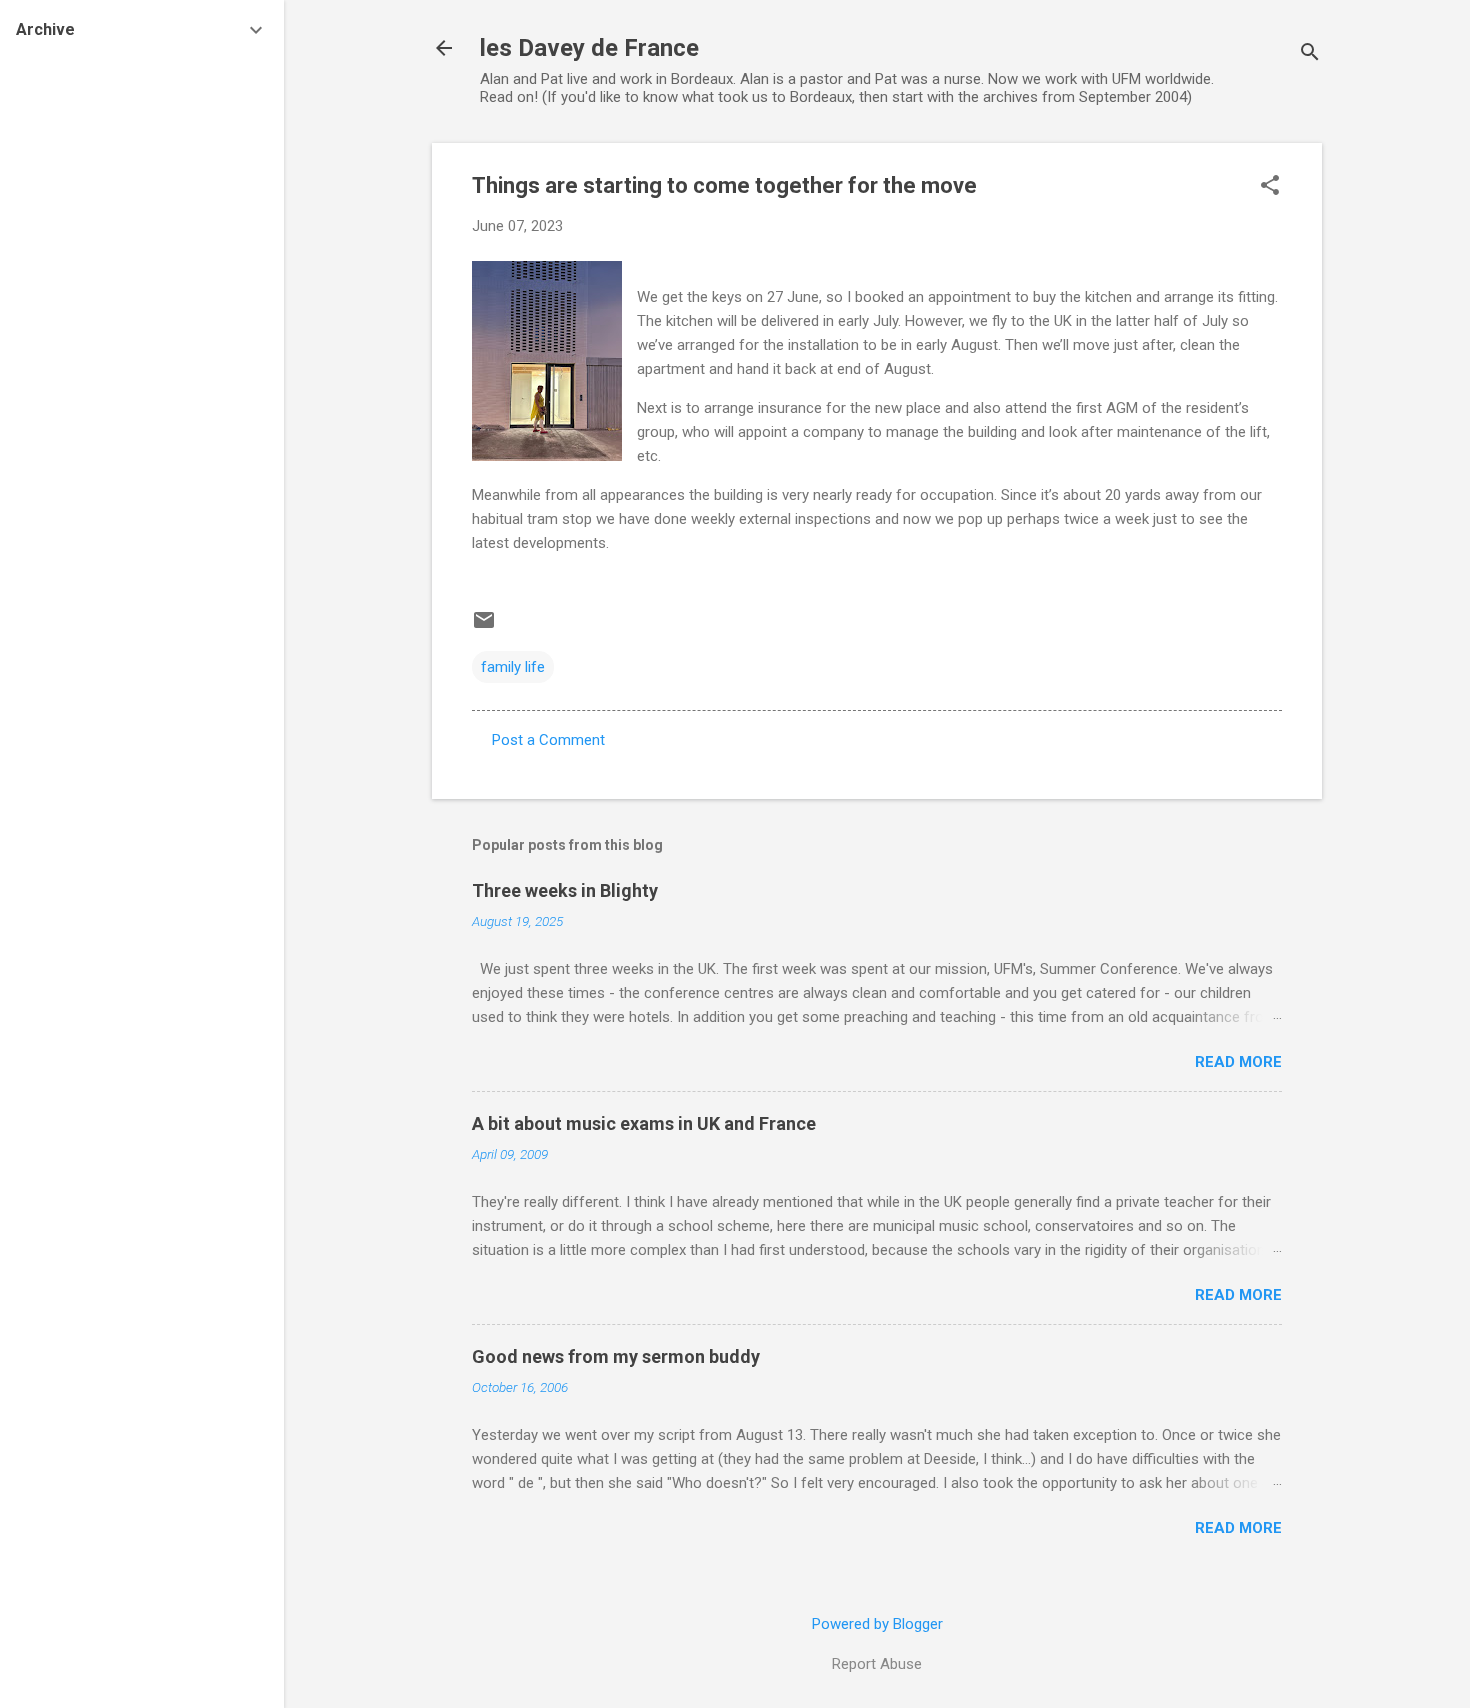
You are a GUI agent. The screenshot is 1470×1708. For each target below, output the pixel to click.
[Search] (1310, 54)
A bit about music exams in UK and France (644, 1123)
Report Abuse (877, 1664)
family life (513, 667)
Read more (1238, 1062)
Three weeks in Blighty (565, 890)
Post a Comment (548, 740)
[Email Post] (484, 627)
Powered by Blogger (877, 1624)
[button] (1270, 187)
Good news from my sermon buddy (616, 1356)
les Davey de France (589, 48)
